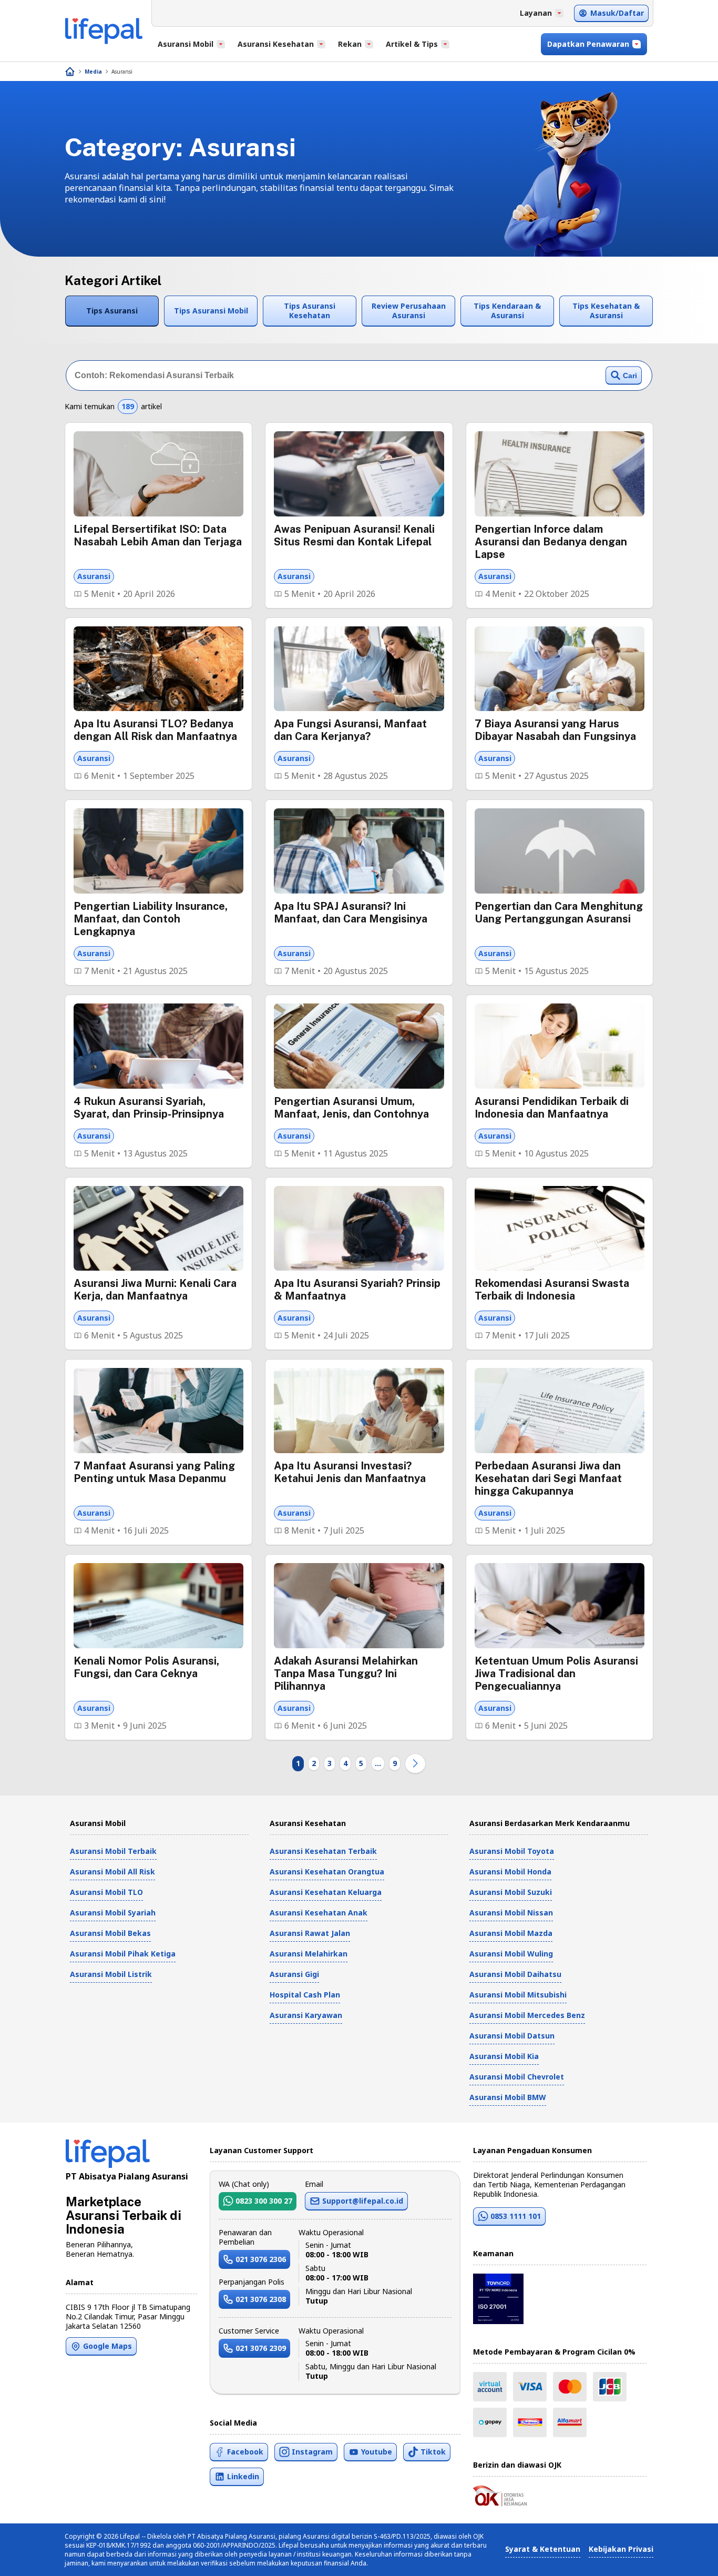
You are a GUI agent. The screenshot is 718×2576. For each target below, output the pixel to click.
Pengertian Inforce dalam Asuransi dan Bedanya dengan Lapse (551, 542)
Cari (630, 376)
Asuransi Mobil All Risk (112, 1872)
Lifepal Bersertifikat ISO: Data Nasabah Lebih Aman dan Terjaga (158, 535)
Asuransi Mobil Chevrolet (517, 2077)
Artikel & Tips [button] (412, 44)
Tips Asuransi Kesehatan (310, 311)
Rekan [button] (350, 44)
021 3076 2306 (261, 2259)
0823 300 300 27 (264, 2201)
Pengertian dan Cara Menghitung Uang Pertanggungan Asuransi (559, 912)
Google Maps (107, 2346)
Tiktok (433, 2452)
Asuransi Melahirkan (309, 1954)
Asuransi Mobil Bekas (110, 1933)
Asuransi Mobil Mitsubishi (518, 1995)
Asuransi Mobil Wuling (511, 1954)
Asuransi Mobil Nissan (511, 1913)
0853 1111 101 (516, 2216)
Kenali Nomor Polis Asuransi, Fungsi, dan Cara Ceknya (146, 1667)
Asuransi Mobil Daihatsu (515, 1974)
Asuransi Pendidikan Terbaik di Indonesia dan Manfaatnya (552, 1108)
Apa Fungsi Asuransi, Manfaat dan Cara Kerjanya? (350, 730)
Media (93, 72)
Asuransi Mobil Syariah (113, 1913)
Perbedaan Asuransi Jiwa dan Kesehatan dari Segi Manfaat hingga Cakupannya (548, 1478)
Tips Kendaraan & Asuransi (507, 311)
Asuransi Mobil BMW (508, 2097)
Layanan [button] (536, 13)
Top (685, 2557)
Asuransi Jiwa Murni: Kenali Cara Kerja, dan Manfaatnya (155, 1290)
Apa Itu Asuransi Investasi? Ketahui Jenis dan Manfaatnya (350, 1472)
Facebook (245, 2452)
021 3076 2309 (261, 2348)
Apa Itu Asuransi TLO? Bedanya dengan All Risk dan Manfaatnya (155, 730)
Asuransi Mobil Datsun (512, 2036)
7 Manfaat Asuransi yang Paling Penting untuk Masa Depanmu (154, 1472)
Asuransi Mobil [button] (186, 44)
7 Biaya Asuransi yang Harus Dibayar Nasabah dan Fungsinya (555, 730)
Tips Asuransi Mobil (211, 311)
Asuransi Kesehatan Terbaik (323, 1851)
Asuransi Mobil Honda (510, 1872)
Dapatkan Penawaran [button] (588, 44)
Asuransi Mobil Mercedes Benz (527, 2015)
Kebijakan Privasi (621, 2549)
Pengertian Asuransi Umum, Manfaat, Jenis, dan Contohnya (351, 1108)
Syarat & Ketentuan (543, 2549)
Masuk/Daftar (617, 13)
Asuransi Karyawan (306, 2015)
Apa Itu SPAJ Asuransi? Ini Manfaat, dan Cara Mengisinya (351, 912)
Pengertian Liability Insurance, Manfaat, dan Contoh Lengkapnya (151, 919)
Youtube (377, 2452)
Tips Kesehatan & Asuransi (606, 311)
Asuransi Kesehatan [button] (276, 44)
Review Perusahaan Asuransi (409, 311)
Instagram (312, 2452)
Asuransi (122, 72)
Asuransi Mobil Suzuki (511, 1892)
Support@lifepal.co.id (363, 2201)
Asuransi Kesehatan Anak (319, 1913)
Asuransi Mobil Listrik (111, 1974)
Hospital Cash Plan (305, 1995)
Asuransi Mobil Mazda (511, 1933)
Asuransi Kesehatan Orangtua (327, 1872)
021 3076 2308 (261, 2299)
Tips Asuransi (112, 311)
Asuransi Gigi (294, 1974)
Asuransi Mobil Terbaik (113, 1851)
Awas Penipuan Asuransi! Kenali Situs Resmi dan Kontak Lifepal (354, 535)
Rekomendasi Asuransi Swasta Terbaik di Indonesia (552, 1290)
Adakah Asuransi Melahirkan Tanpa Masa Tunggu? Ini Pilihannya (346, 1674)
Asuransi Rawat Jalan (310, 1933)
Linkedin (243, 2476)
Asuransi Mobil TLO (106, 1892)
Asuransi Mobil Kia (504, 2056)
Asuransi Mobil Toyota (512, 1851)
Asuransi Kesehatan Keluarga (326, 1892)
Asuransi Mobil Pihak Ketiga (123, 1954)
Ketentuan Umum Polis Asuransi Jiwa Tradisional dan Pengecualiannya (556, 1674)
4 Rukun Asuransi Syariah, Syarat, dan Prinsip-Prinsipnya (149, 1108)
